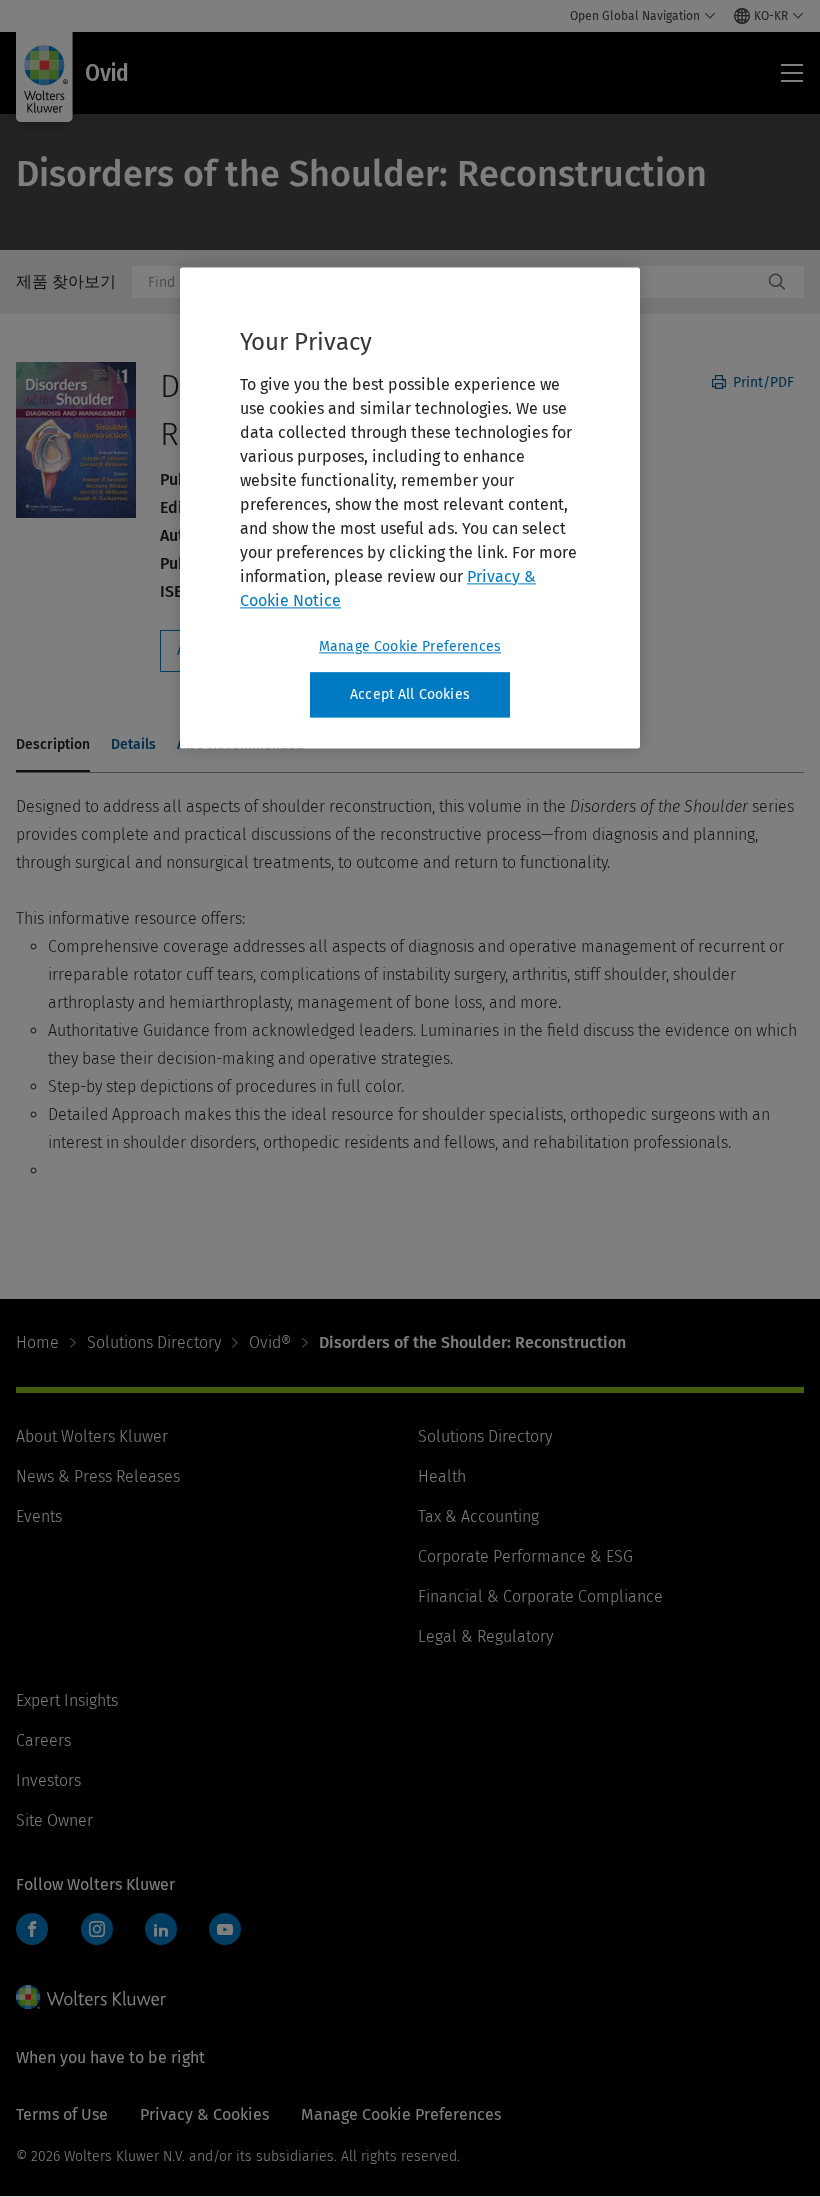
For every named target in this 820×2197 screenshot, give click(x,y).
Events (39, 1516)
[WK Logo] (91, 1997)
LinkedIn (161, 1929)
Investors (48, 1780)
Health (442, 1476)
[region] (410, 508)
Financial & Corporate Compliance (540, 1596)
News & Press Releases (98, 1476)
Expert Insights (67, 1700)
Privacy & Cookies (204, 2114)
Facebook (32, 1929)
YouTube (225, 1929)
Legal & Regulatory (485, 1636)
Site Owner (54, 1820)
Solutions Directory (154, 1342)
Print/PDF (761, 382)
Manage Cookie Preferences (410, 646)
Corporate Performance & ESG (525, 1556)
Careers (43, 1740)
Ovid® (270, 1342)
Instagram (97, 1929)
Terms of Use (62, 2114)
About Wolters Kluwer (92, 1436)
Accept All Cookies (410, 694)
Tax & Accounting (478, 1516)
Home (37, 1342)
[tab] (53, 746)
